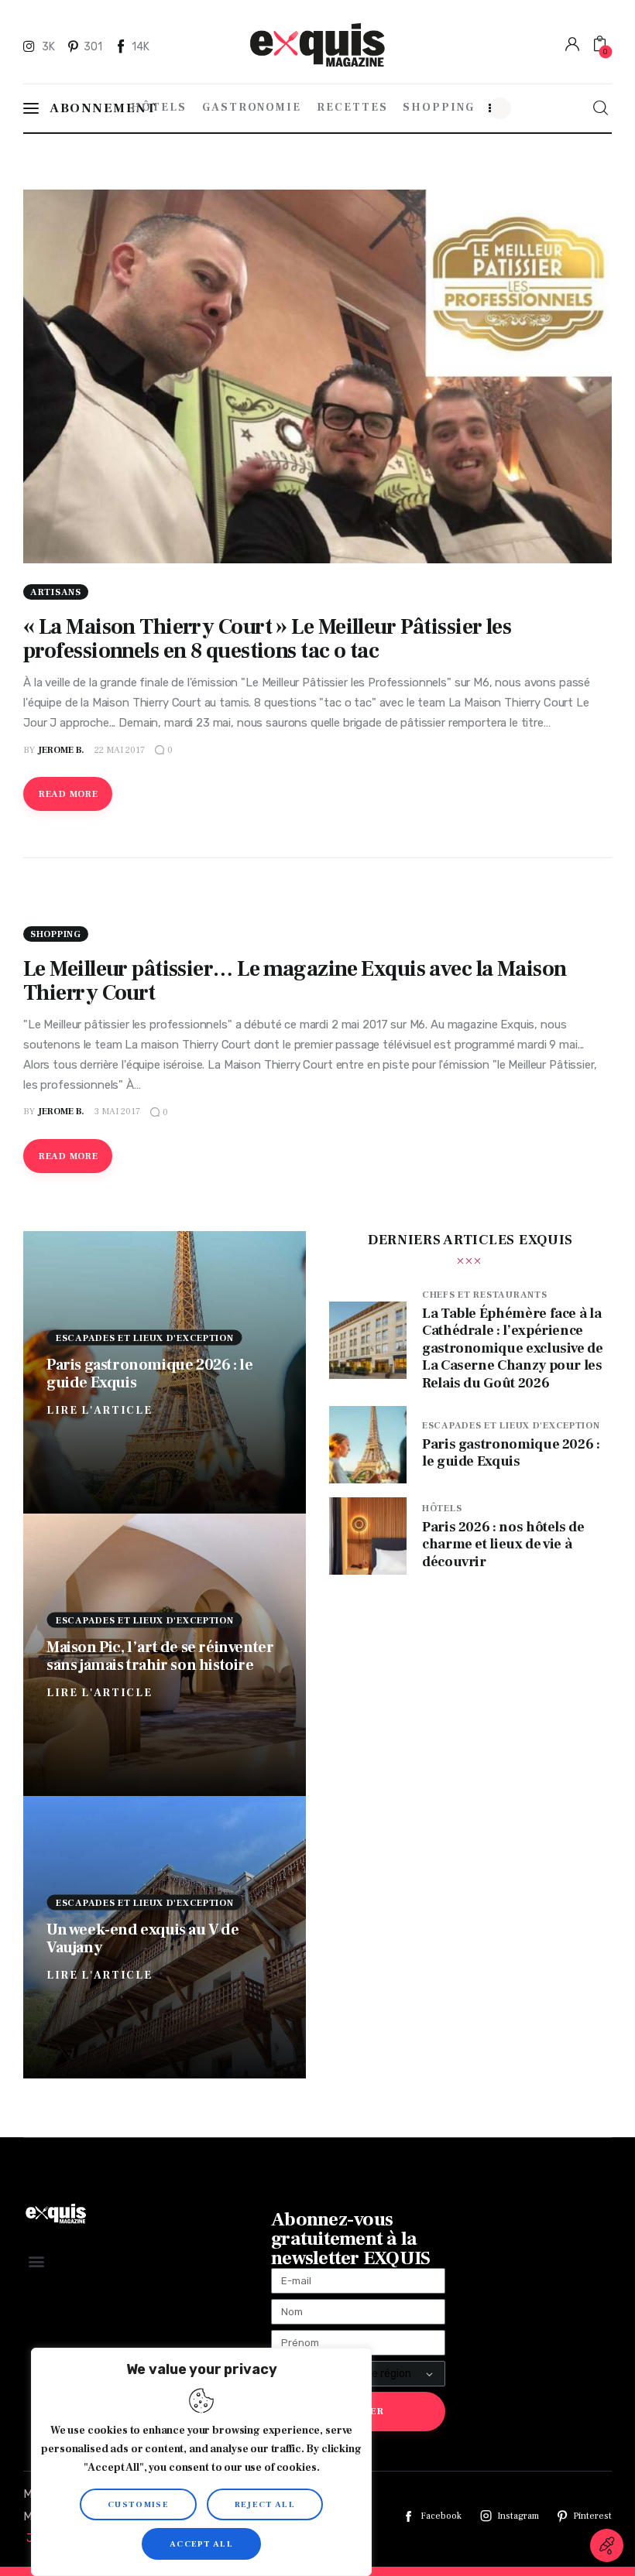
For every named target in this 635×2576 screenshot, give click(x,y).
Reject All (265, 2504)
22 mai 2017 (120, 750)
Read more (68, 794)
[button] (36, 2261)
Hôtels (442, 1509)
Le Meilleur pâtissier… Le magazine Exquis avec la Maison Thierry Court (295, 981)
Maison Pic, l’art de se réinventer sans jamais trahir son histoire (160, 1656)
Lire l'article (100, 1410)
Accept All (201, 2544)
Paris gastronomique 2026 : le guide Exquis (149, 1373)
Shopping (56, 934)
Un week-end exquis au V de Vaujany (143, 1938)
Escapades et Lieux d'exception (145, 1338)
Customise (138, 2504)
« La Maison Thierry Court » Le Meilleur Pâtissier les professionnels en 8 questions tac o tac (267, 639)
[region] (201, 2462)
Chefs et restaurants (484, 1295)
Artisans (56, 592)
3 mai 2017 (117, 1112)
